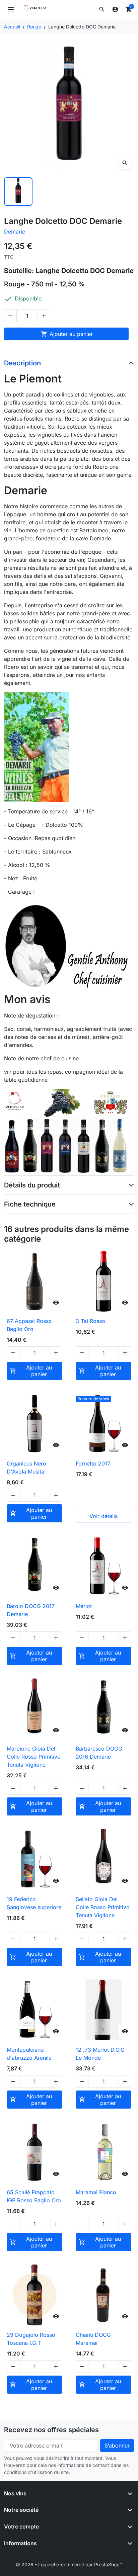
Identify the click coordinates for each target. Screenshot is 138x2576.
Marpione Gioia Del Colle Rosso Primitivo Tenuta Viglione (34, 1757)
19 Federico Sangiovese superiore (34, 1903)
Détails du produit (32, 1185)
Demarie (15, 232)
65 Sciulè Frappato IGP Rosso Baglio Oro (34, 2196)
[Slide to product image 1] (18, 192)
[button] (102, 9)
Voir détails (103, 1516)
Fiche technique (30, 1204)
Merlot (84, 1606)
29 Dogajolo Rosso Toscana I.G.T (31, 2339)
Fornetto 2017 (93, 1463)
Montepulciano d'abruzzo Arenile (29, 2054)
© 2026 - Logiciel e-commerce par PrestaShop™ (69, 2564)
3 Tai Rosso (90, 1321)
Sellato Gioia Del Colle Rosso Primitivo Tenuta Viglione (103, 1907)
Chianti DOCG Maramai (93, 2339)
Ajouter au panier (67, 334)
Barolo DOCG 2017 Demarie (31, 1610)
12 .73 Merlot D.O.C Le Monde (100, 2054)
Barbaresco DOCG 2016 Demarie (99, 1753)
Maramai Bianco (96, 2192)
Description (22, 363)
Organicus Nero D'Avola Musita (26, 1468)
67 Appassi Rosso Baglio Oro (29, 1325)
